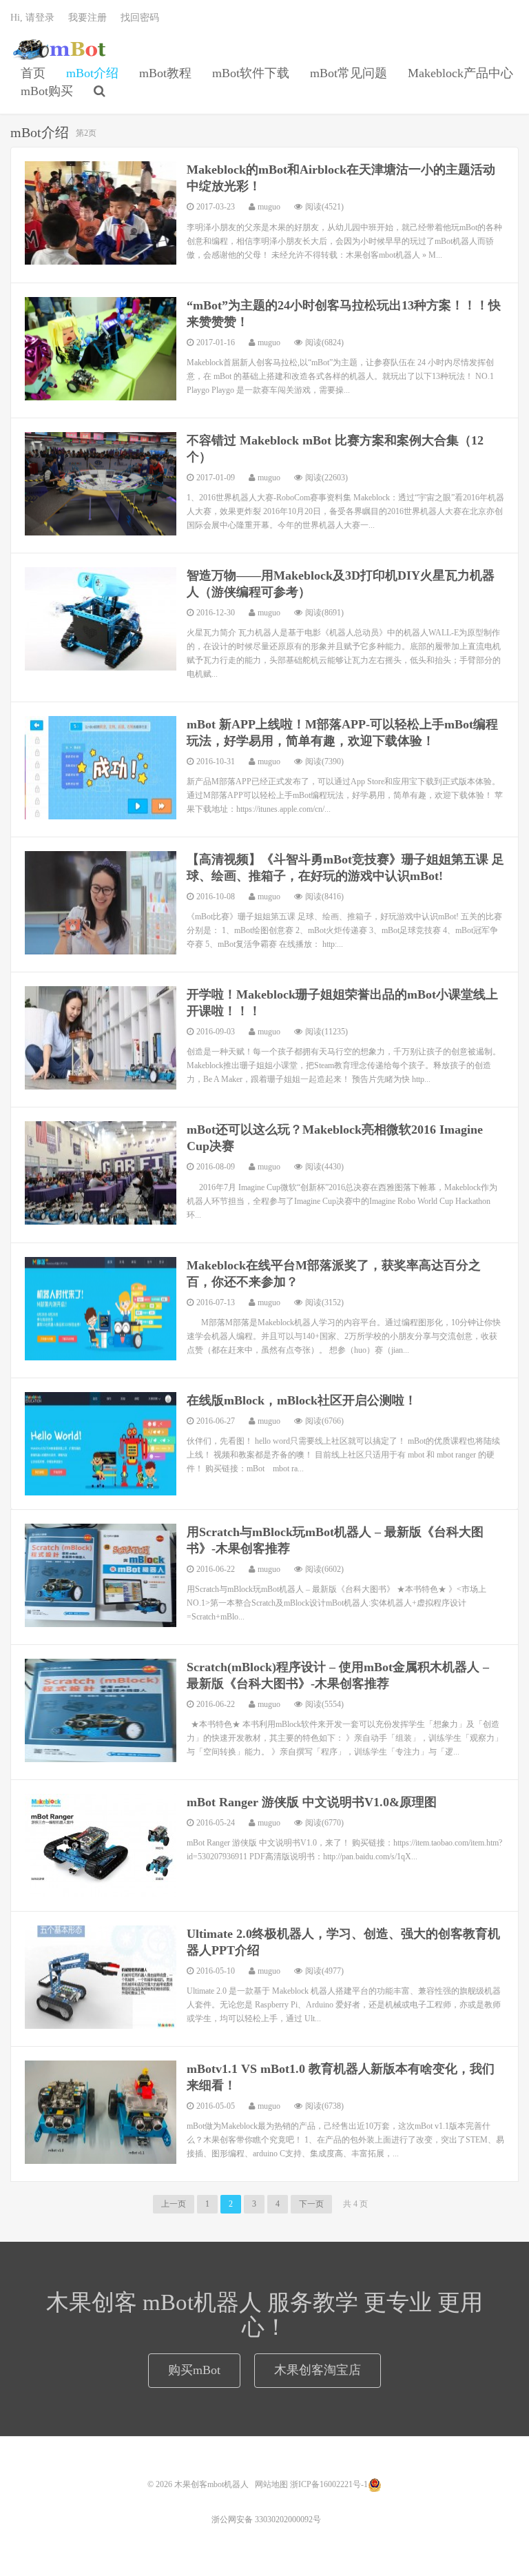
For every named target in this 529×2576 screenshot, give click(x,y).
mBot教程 (165, 73)
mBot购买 (47, 91)
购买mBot (194, 2370)
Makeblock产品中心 (460, 73)
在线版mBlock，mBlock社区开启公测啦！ (302, 1400)
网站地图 (271, 2484)
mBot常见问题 (349, 73)
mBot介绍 (92, 73)
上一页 (174, 2204)
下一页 (311, 2204)
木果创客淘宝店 (318, 2370)
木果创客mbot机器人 (59, 49)
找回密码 (140, 18)
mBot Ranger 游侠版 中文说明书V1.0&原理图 (312, 1802)
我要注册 (87, 18)
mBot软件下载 (251, 73)
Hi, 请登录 (32, 18)
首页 (33, 73)
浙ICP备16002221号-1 (329, 2484)
